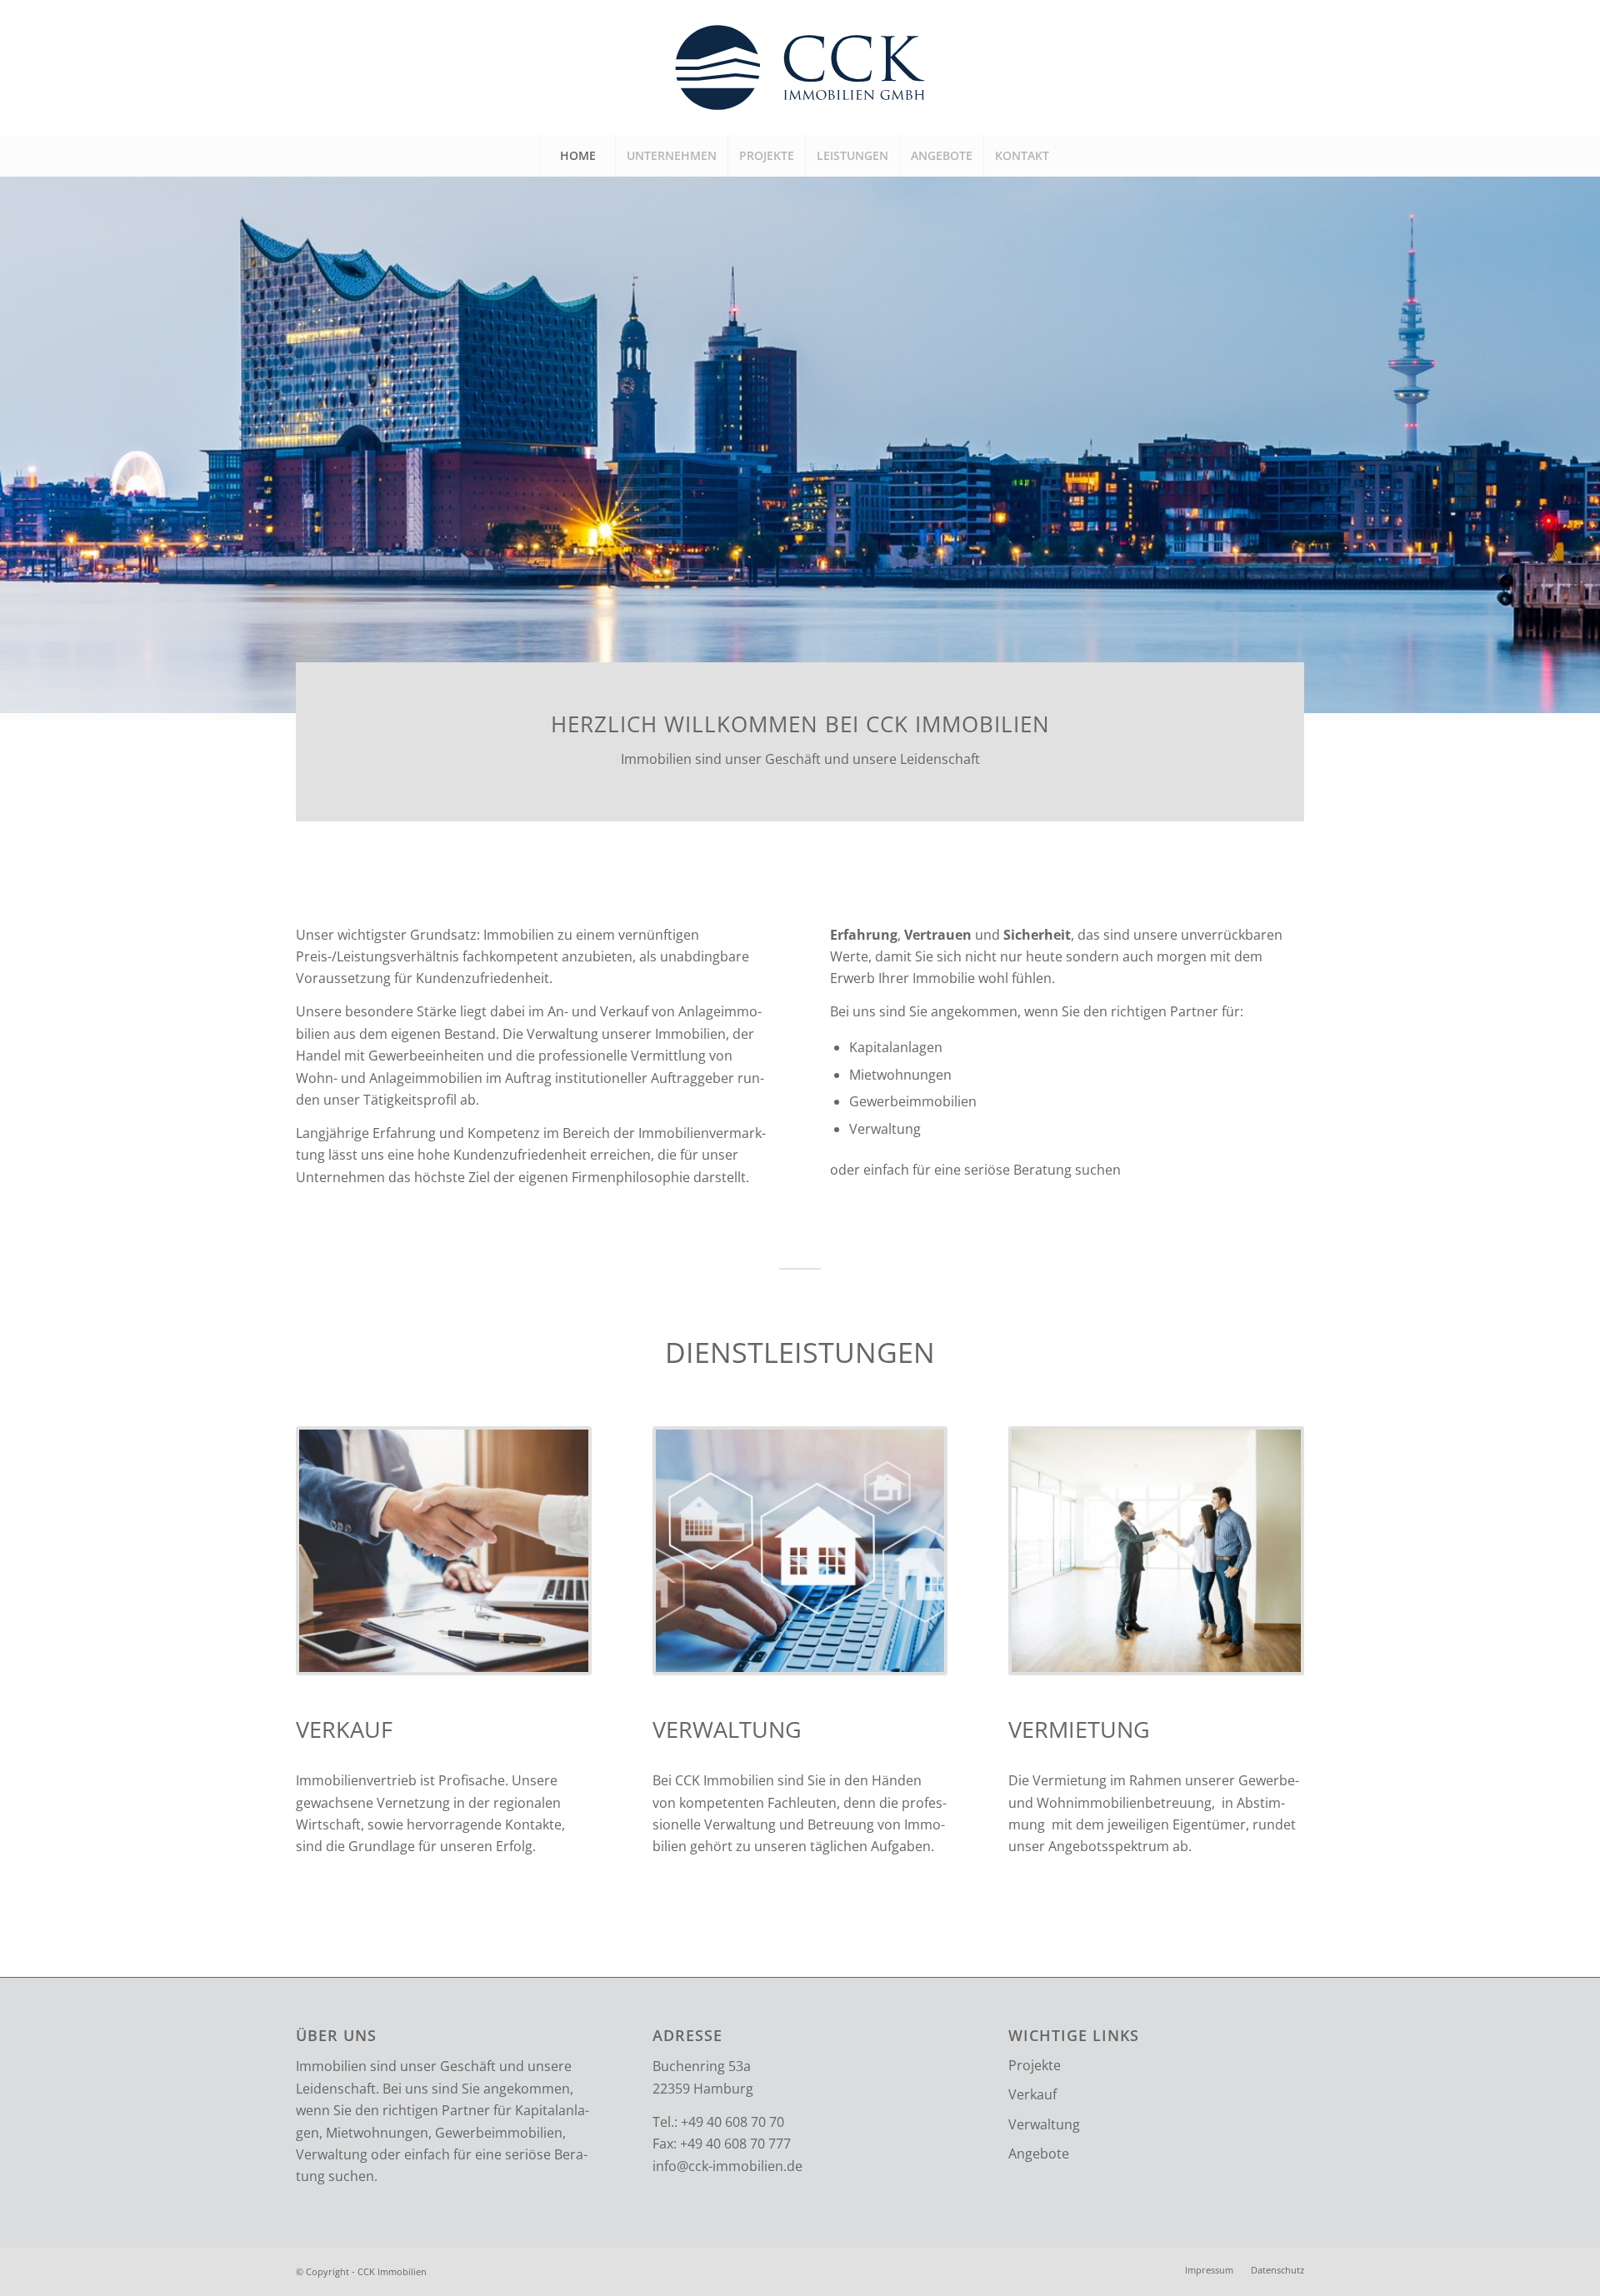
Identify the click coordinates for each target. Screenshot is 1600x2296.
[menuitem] (577, 156)
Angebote (1039, 2154)
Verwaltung (1044, 2124)
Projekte (1035, 2065)
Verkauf (1032, 2094)
